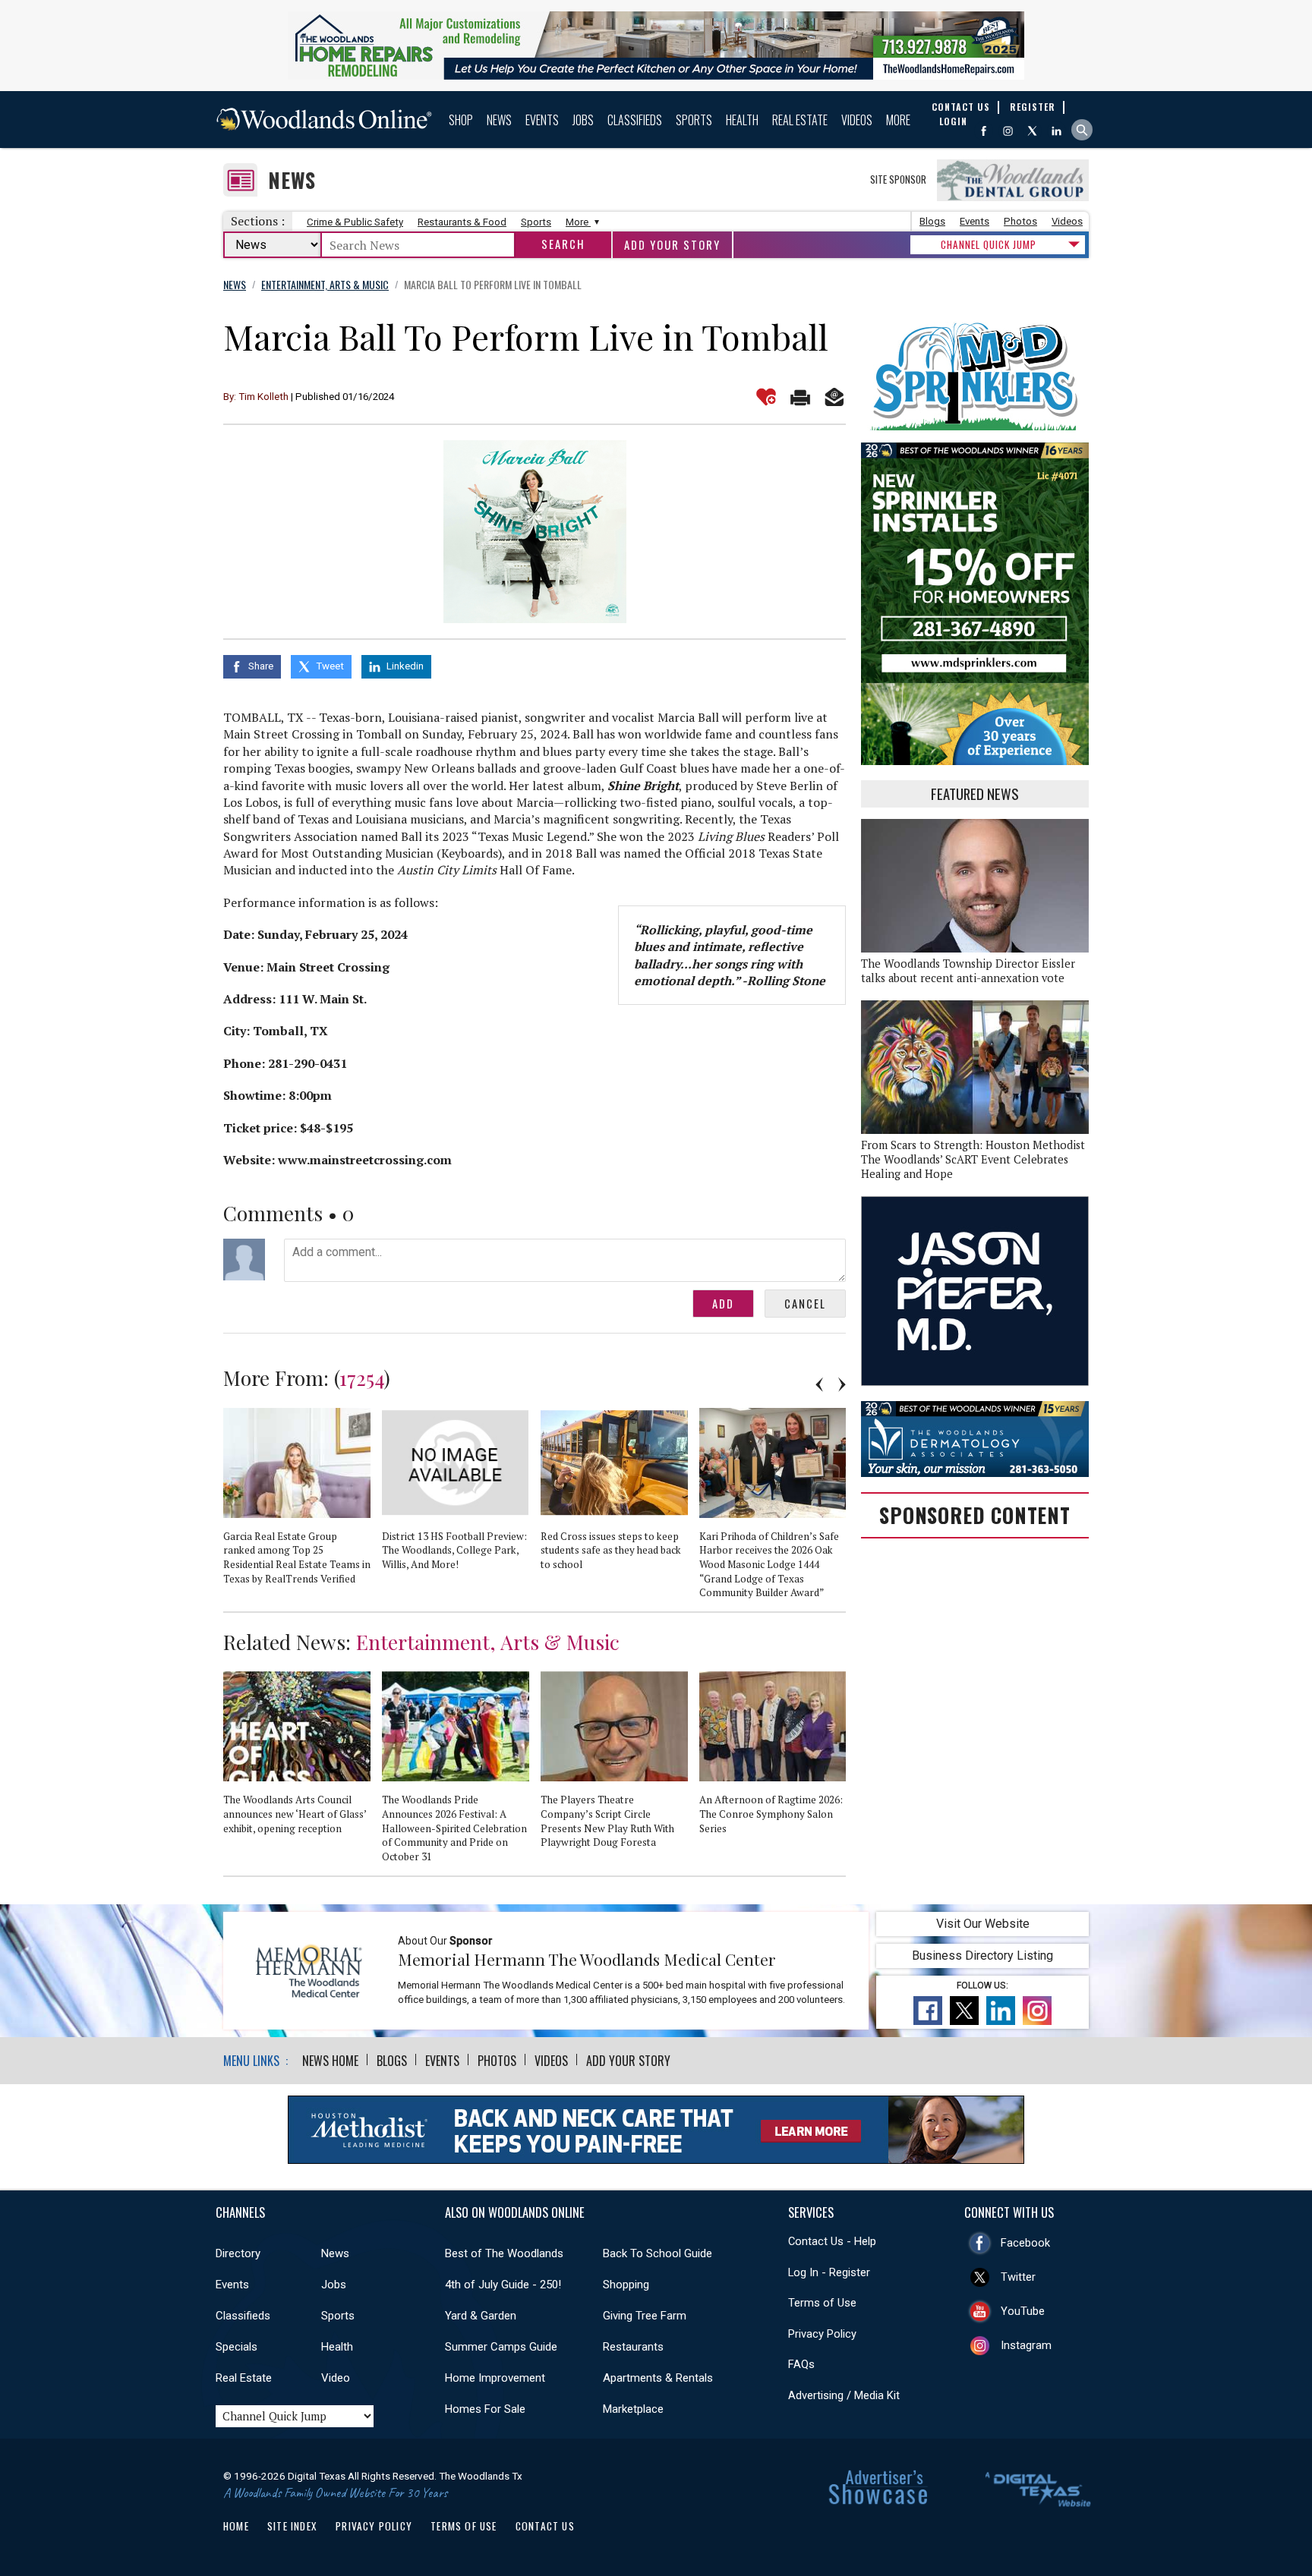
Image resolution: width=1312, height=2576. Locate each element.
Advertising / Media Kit (844, 2395)
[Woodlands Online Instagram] (1008, 131)
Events (542, 120)
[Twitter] (1032, 131)
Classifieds (635, 120)
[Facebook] (984, 131)
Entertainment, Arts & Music (488, 1642)
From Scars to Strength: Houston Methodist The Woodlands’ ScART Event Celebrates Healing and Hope (973, 1159)
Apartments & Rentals (658, 2378)
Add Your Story (672, 245)
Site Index (292, 2526)
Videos (857, 120)
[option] (303, 1503)
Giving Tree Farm (645, 2316)
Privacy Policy (822, 2334)
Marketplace (633, 2409)
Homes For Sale (485, 2409)
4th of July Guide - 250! (503, 2285)
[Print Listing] (800, 397)
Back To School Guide (658, 2253)
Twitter (1018, 2277)
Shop (461, 120)
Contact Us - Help (832, 2241)
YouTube (1023, 2311)
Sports (694, 120)
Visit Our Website (983, 1924)
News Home (330, 2061)
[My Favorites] (766, 397)
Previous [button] (819, 1384)
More (898, 120)
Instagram (1026, 2345)
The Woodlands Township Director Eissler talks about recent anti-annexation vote (968, 971)
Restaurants (633, 2347)
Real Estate (800, 120)
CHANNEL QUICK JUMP (989, 244)
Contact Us (545, 2526)
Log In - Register (829, 2272)
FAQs (801, 2364)
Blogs (932, 221)
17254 (362, 1378)
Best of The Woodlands (504, 2253)
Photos (1020, 221)
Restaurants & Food (462, 222)
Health (742, 120)
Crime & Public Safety (355, 222)
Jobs (583, 120)
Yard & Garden (481, 2316)
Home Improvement (495, 2378)
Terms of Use (822, 2303)
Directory (238, 2253)
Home (236, 2526)
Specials (237, 2347)
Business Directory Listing (982, 1956)
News (499, 120)
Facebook (1025, 2243)
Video (336, 2378)
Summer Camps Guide (501, 2347)
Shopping (626, 2285)
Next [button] (842, 1384)
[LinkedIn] (1057, 131)
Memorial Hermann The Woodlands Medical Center (587, 1959)
